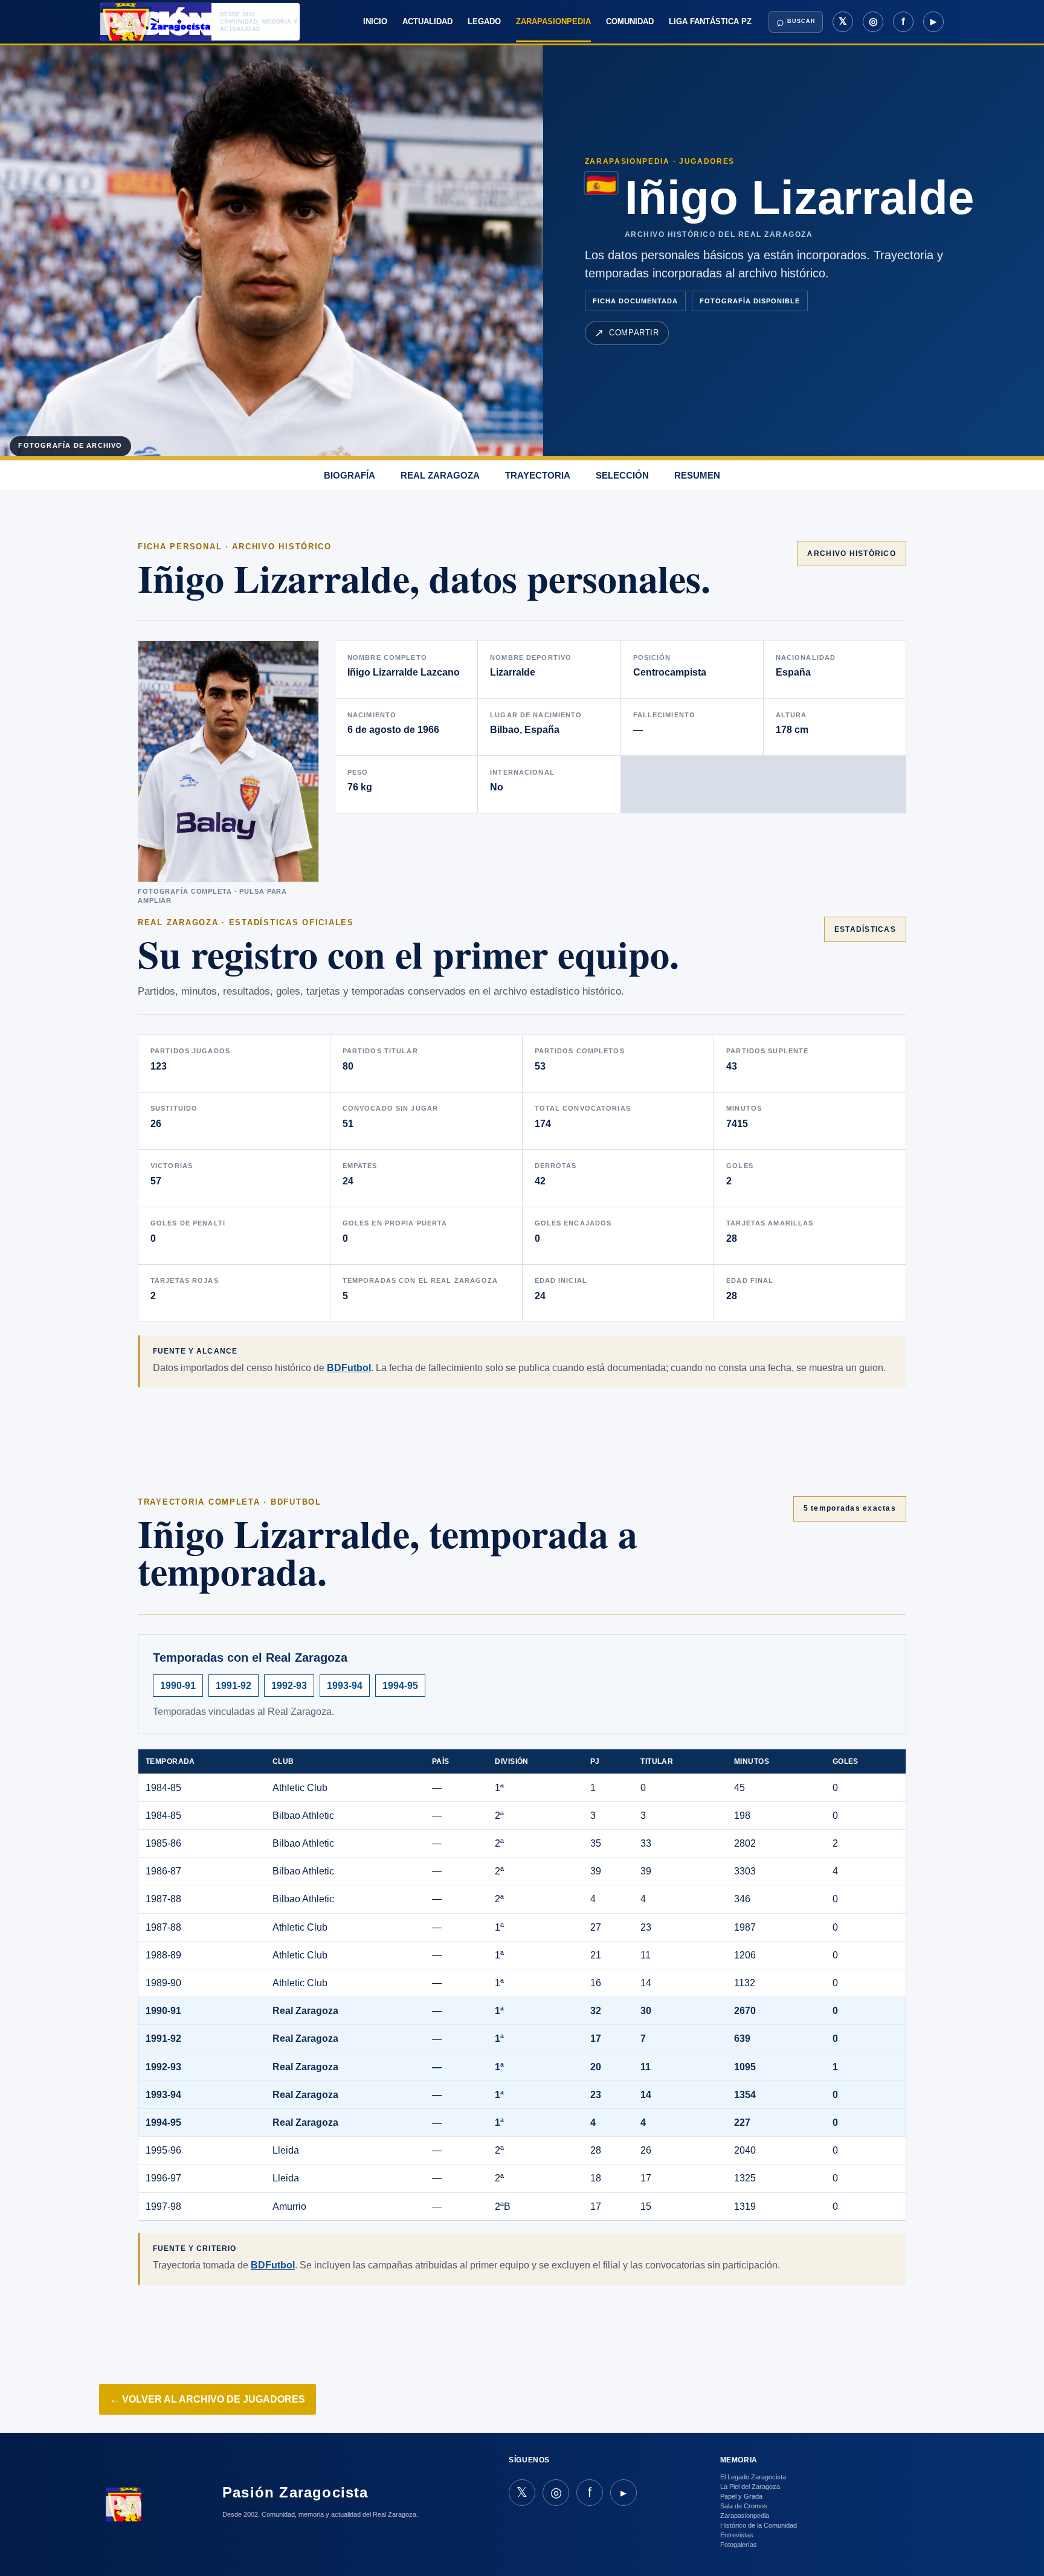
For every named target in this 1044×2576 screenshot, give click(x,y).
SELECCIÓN (622, 475)
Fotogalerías (739, 2545)
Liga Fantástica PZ (710, 21)
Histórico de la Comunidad (759, 2525)
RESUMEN (697, 475)
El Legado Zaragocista (753, 2477)
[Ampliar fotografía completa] (228, 761)
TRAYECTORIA (538, 475)
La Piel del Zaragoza (750, 2487)
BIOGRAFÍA (350, 475)
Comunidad (630, 21)
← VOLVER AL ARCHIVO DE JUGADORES (208, 2399)
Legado (484, 21)
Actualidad (427, 21)
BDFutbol (349, 1368)
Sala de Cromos (744, 2506)
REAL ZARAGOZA (440, 475)
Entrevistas (737, 2535)
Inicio (375, 21)
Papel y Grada (741, 2496)
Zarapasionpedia (553, 21)
